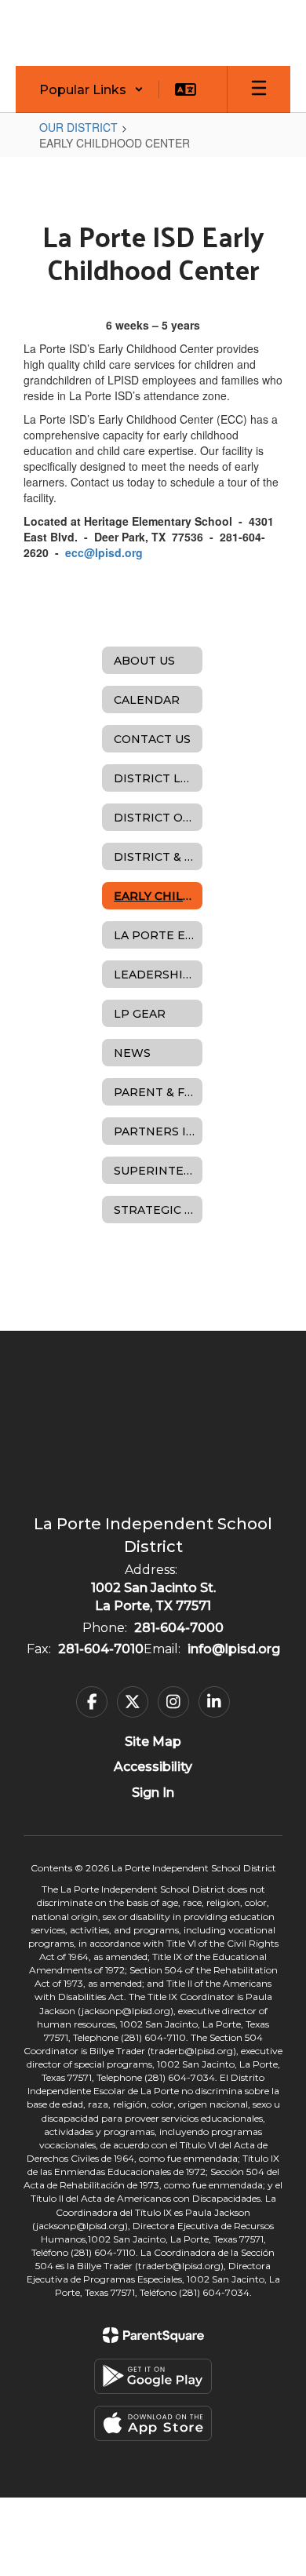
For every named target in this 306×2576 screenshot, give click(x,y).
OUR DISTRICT (78, 127)
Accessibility (153, 1767)
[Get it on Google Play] (153, 2376)
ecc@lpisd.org (104, 552)
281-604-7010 (101, 1649)
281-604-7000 (179, 1628)
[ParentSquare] (153, 2335)
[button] (91, 89)
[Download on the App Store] (153, 2423)
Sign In (153, 1793)
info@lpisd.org (234, 1649)
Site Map (153, 1742)
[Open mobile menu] (259, 89)
